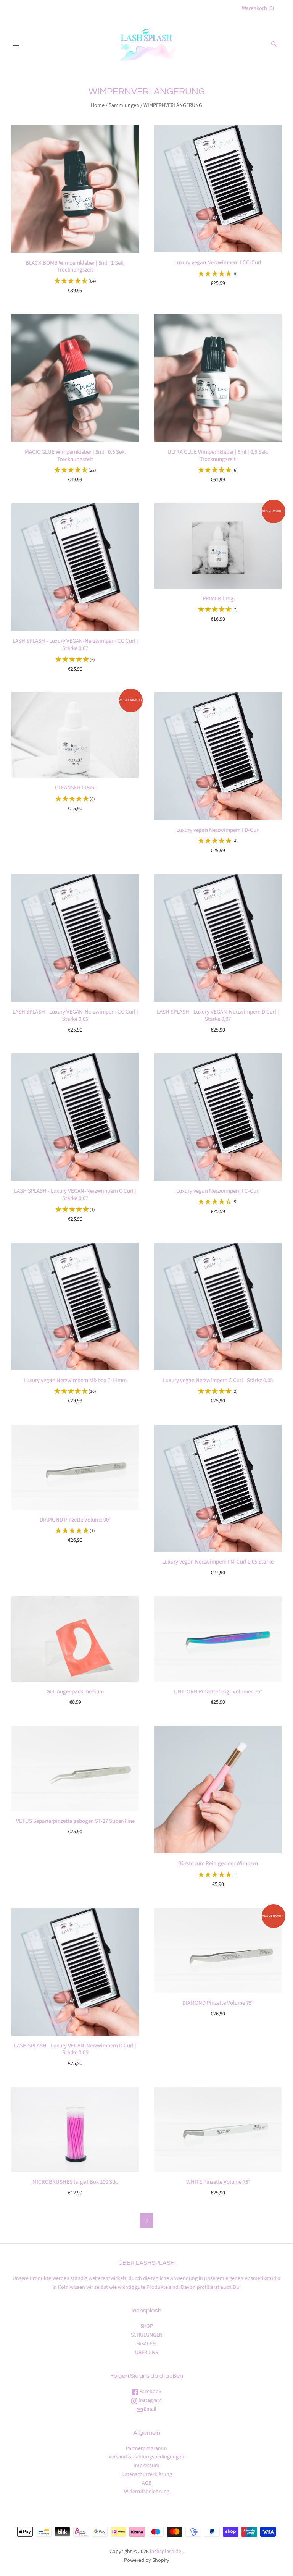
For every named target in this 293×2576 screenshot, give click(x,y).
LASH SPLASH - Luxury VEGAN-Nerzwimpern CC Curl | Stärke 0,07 (75, 645)
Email (150, 2409)
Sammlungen (124, 105)
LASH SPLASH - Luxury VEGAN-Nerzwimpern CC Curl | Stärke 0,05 (75, 1016)
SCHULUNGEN (147, 2335)
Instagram (150, 2400)
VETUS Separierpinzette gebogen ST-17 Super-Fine (75, 1821)
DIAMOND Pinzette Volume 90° (75, 1520)
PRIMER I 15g (218, 599)
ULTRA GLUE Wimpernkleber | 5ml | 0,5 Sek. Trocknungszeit (218, 456)
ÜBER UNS (146, 2353)
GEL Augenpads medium (75, 1692)
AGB (147, 2483)
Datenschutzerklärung (147, 2474)
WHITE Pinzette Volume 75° (218, 2182)
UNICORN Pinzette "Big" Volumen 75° (218, 1692)
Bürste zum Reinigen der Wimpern (218, 1864)
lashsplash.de (166, 2552)
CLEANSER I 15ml (75, 788)
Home (98, 105)
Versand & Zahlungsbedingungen (146, 2457)
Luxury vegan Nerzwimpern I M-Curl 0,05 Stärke (218, 1562)
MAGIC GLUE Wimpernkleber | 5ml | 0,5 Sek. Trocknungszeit (75, 456)
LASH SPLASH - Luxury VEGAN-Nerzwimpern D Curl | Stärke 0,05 (75, 2049)
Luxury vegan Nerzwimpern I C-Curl (218, 1191)
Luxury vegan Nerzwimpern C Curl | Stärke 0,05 (218, 1380)
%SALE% (147, 2344)
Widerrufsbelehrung (147, 2492)
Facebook (150, 2392)
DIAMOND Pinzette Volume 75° (218, 2003)
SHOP (147, 2326)
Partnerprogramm (146, 2448)
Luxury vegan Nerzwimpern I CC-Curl (218, 263)
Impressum (146, 2466)
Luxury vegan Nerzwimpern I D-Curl (218, 830)
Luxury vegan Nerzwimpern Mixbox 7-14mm (75, 1380)
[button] (75, 281)
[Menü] (16, 44)
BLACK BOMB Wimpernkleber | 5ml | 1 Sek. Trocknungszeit (75, 267)
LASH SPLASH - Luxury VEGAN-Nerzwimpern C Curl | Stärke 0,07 (75, 1195)
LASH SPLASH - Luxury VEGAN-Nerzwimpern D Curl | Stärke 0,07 (218, 1016)
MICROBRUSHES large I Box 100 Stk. (75, 2182)
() (258, 8)
